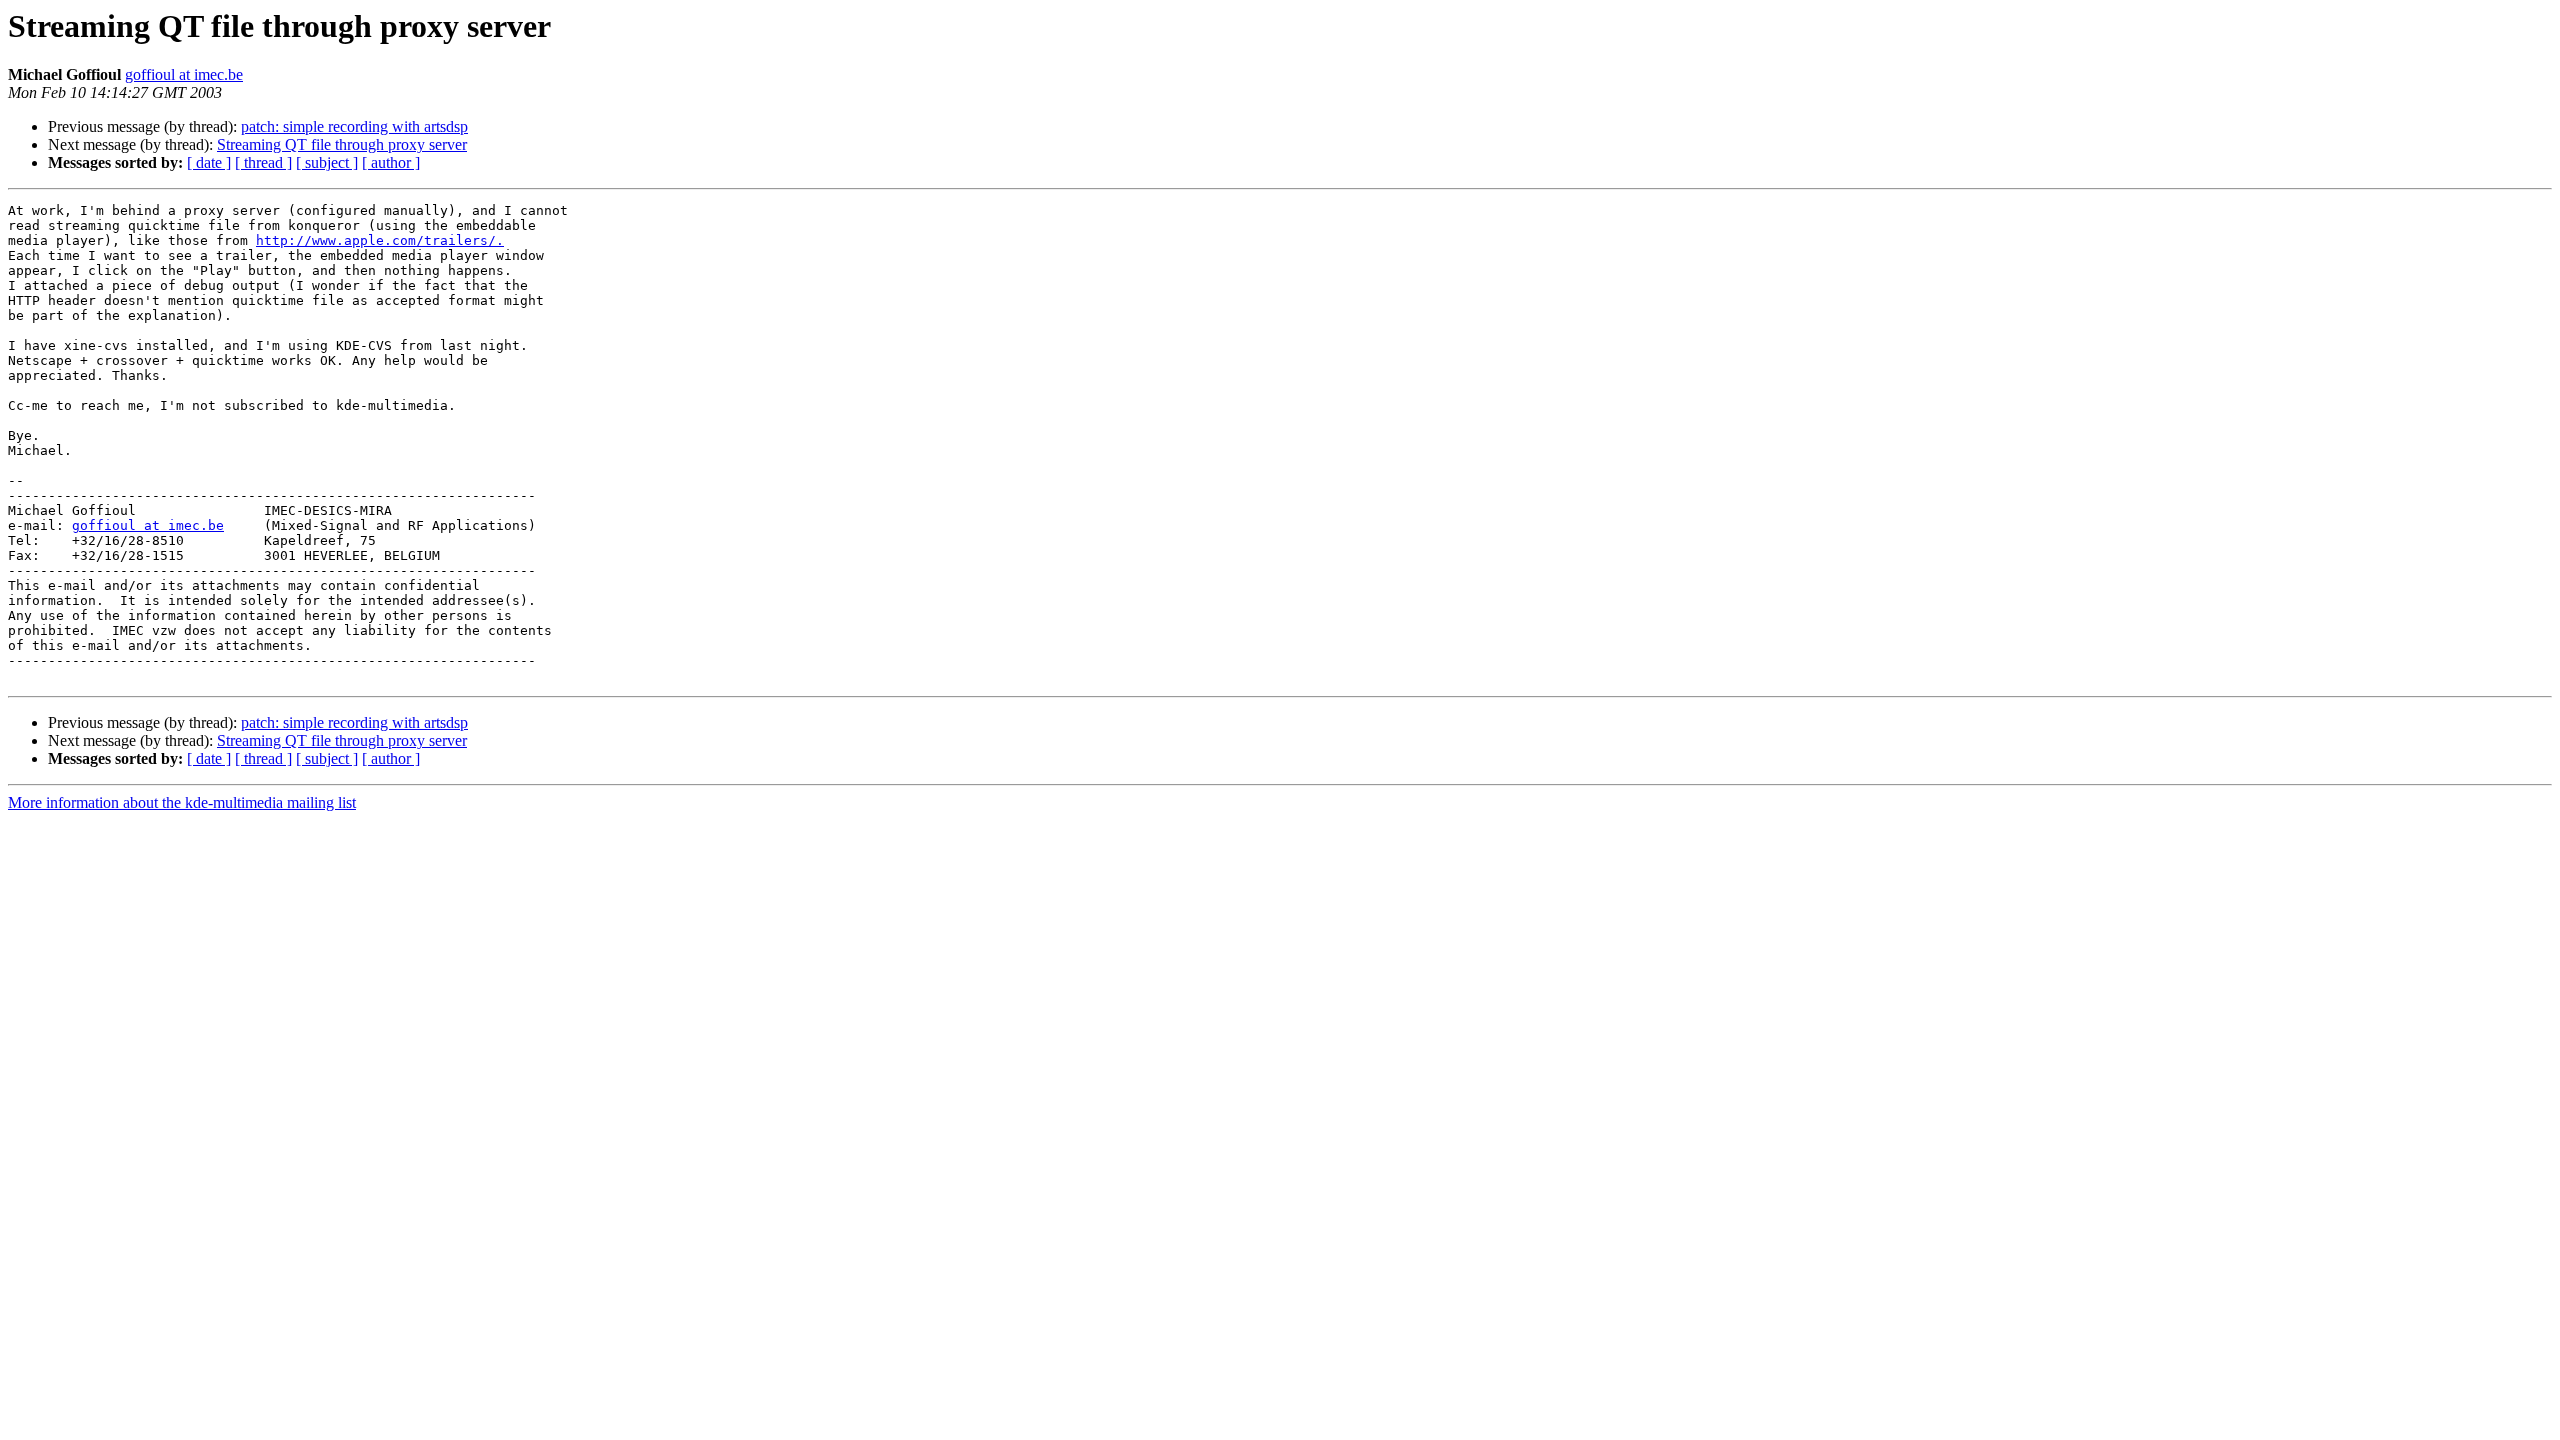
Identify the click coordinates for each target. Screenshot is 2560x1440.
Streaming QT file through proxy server (342, 144)
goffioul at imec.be (184, 74)
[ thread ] (263, 162)
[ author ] (391, 162)
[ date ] (209, 162)
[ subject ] (327, 162)
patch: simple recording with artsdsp (354, 126)
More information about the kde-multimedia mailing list (182, 802)
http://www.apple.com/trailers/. (380, 240)
